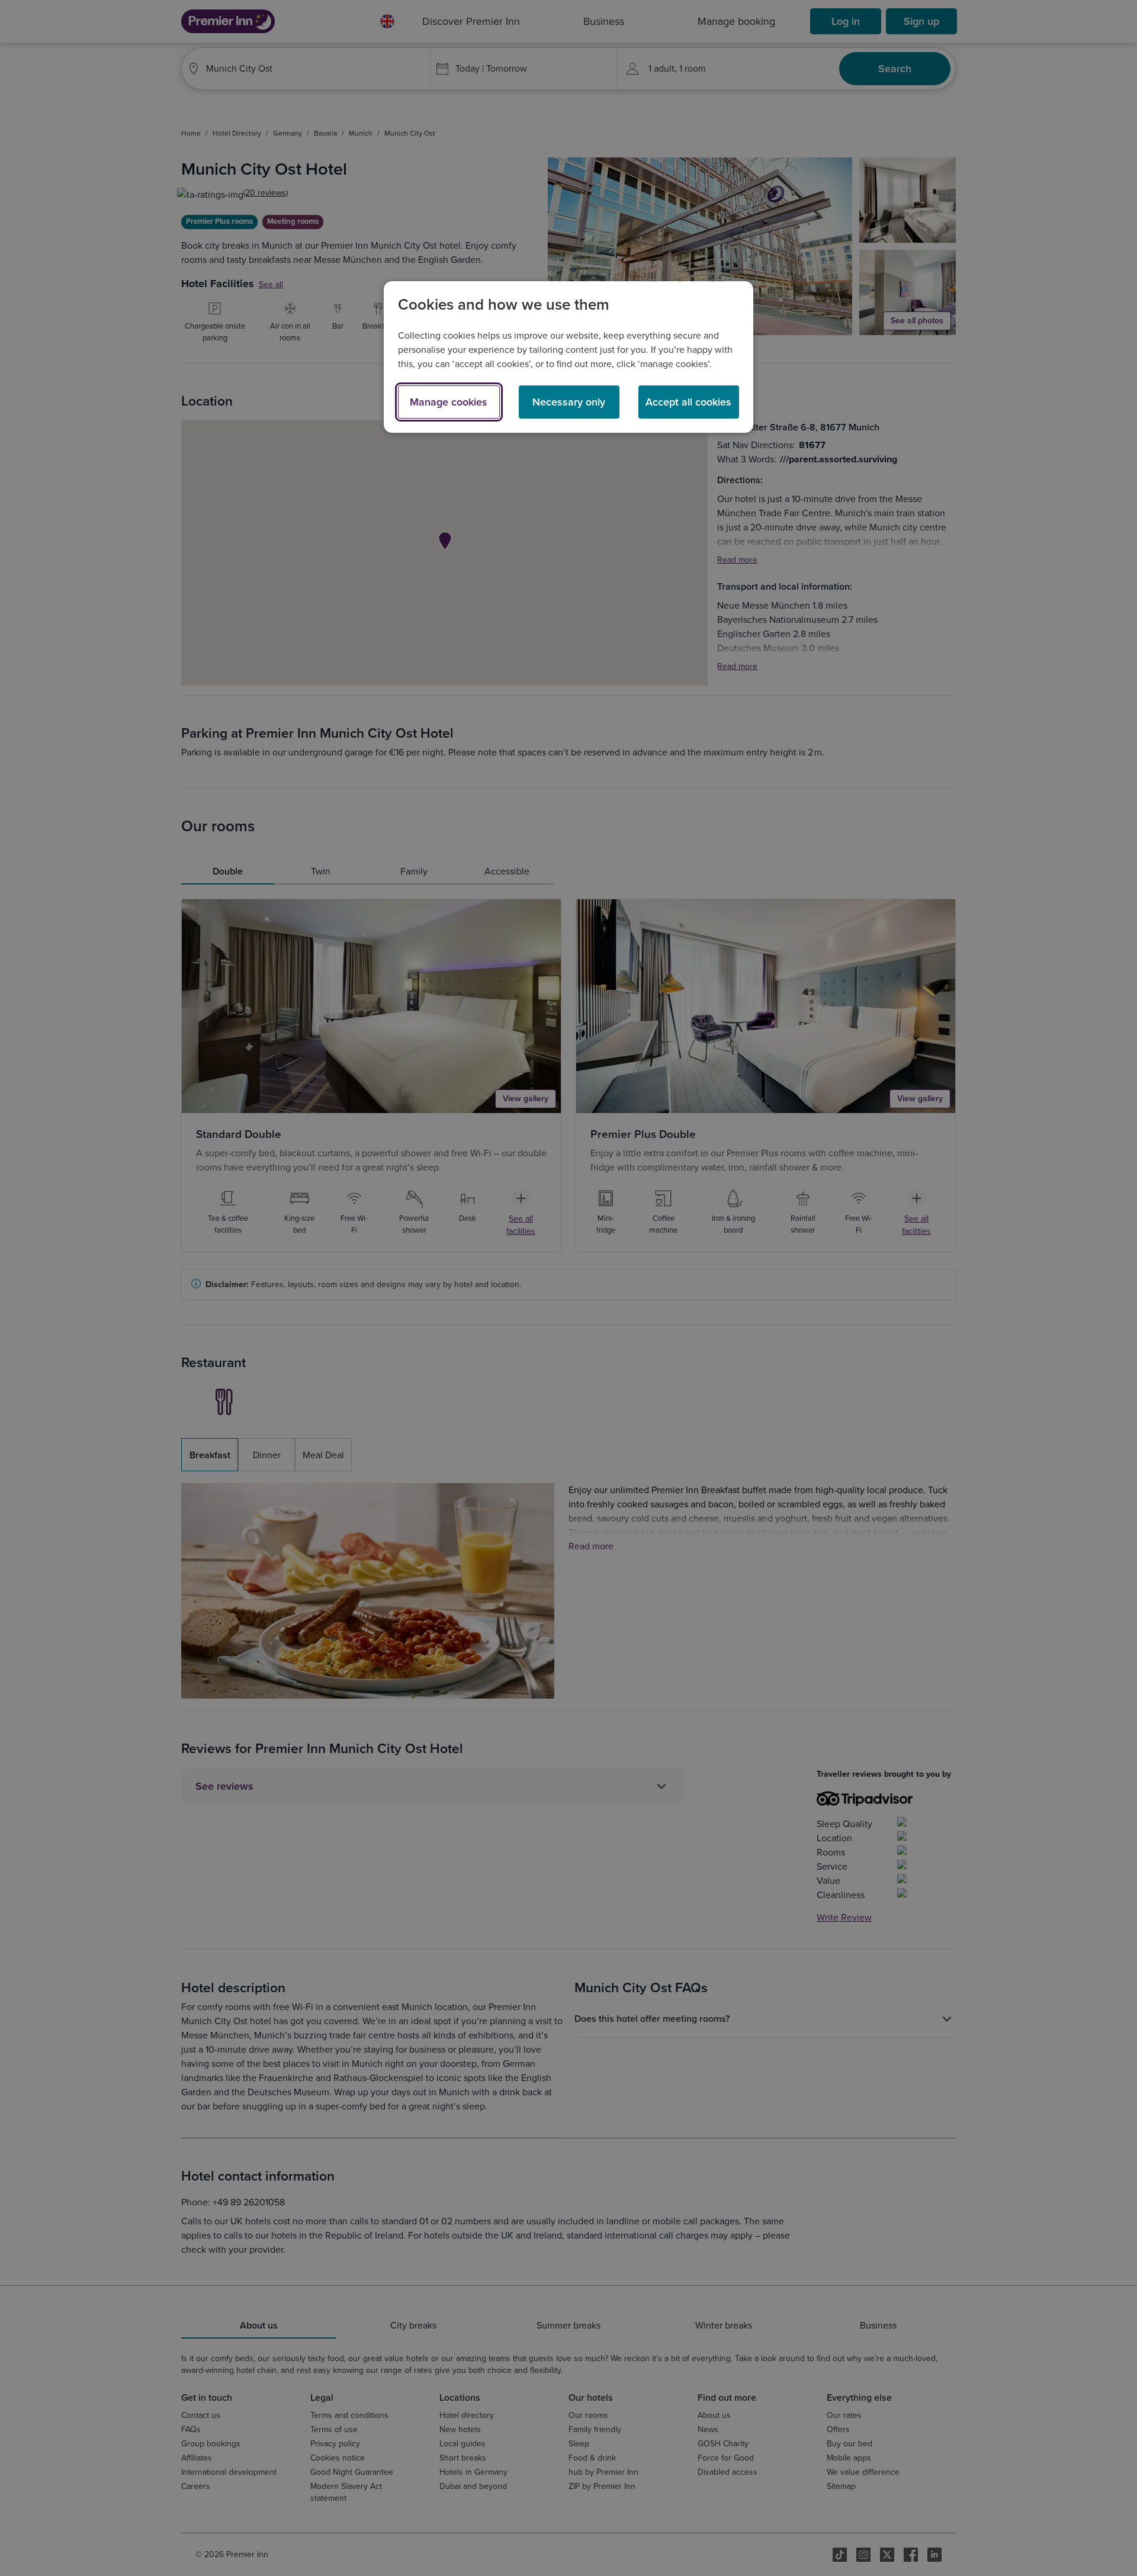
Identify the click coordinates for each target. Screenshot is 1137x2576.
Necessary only (569, 402)
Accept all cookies (688, 402)
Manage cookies (449, 402)
